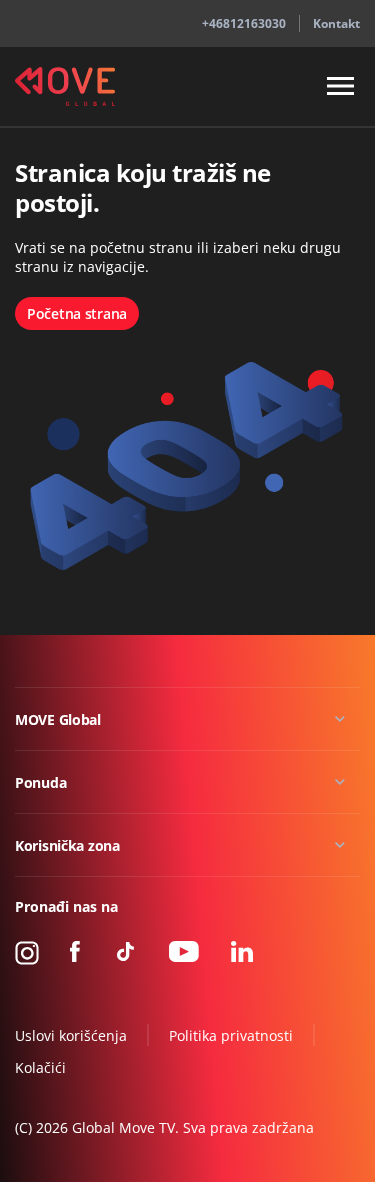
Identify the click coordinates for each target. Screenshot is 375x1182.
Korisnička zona (67, 845)
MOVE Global (58, 719)
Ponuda (40, 782)
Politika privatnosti (231, 1035)
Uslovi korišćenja (71, 1035)
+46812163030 (244, 23)
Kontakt (336, 23)
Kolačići (40, 1067)
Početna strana (77, 313)
